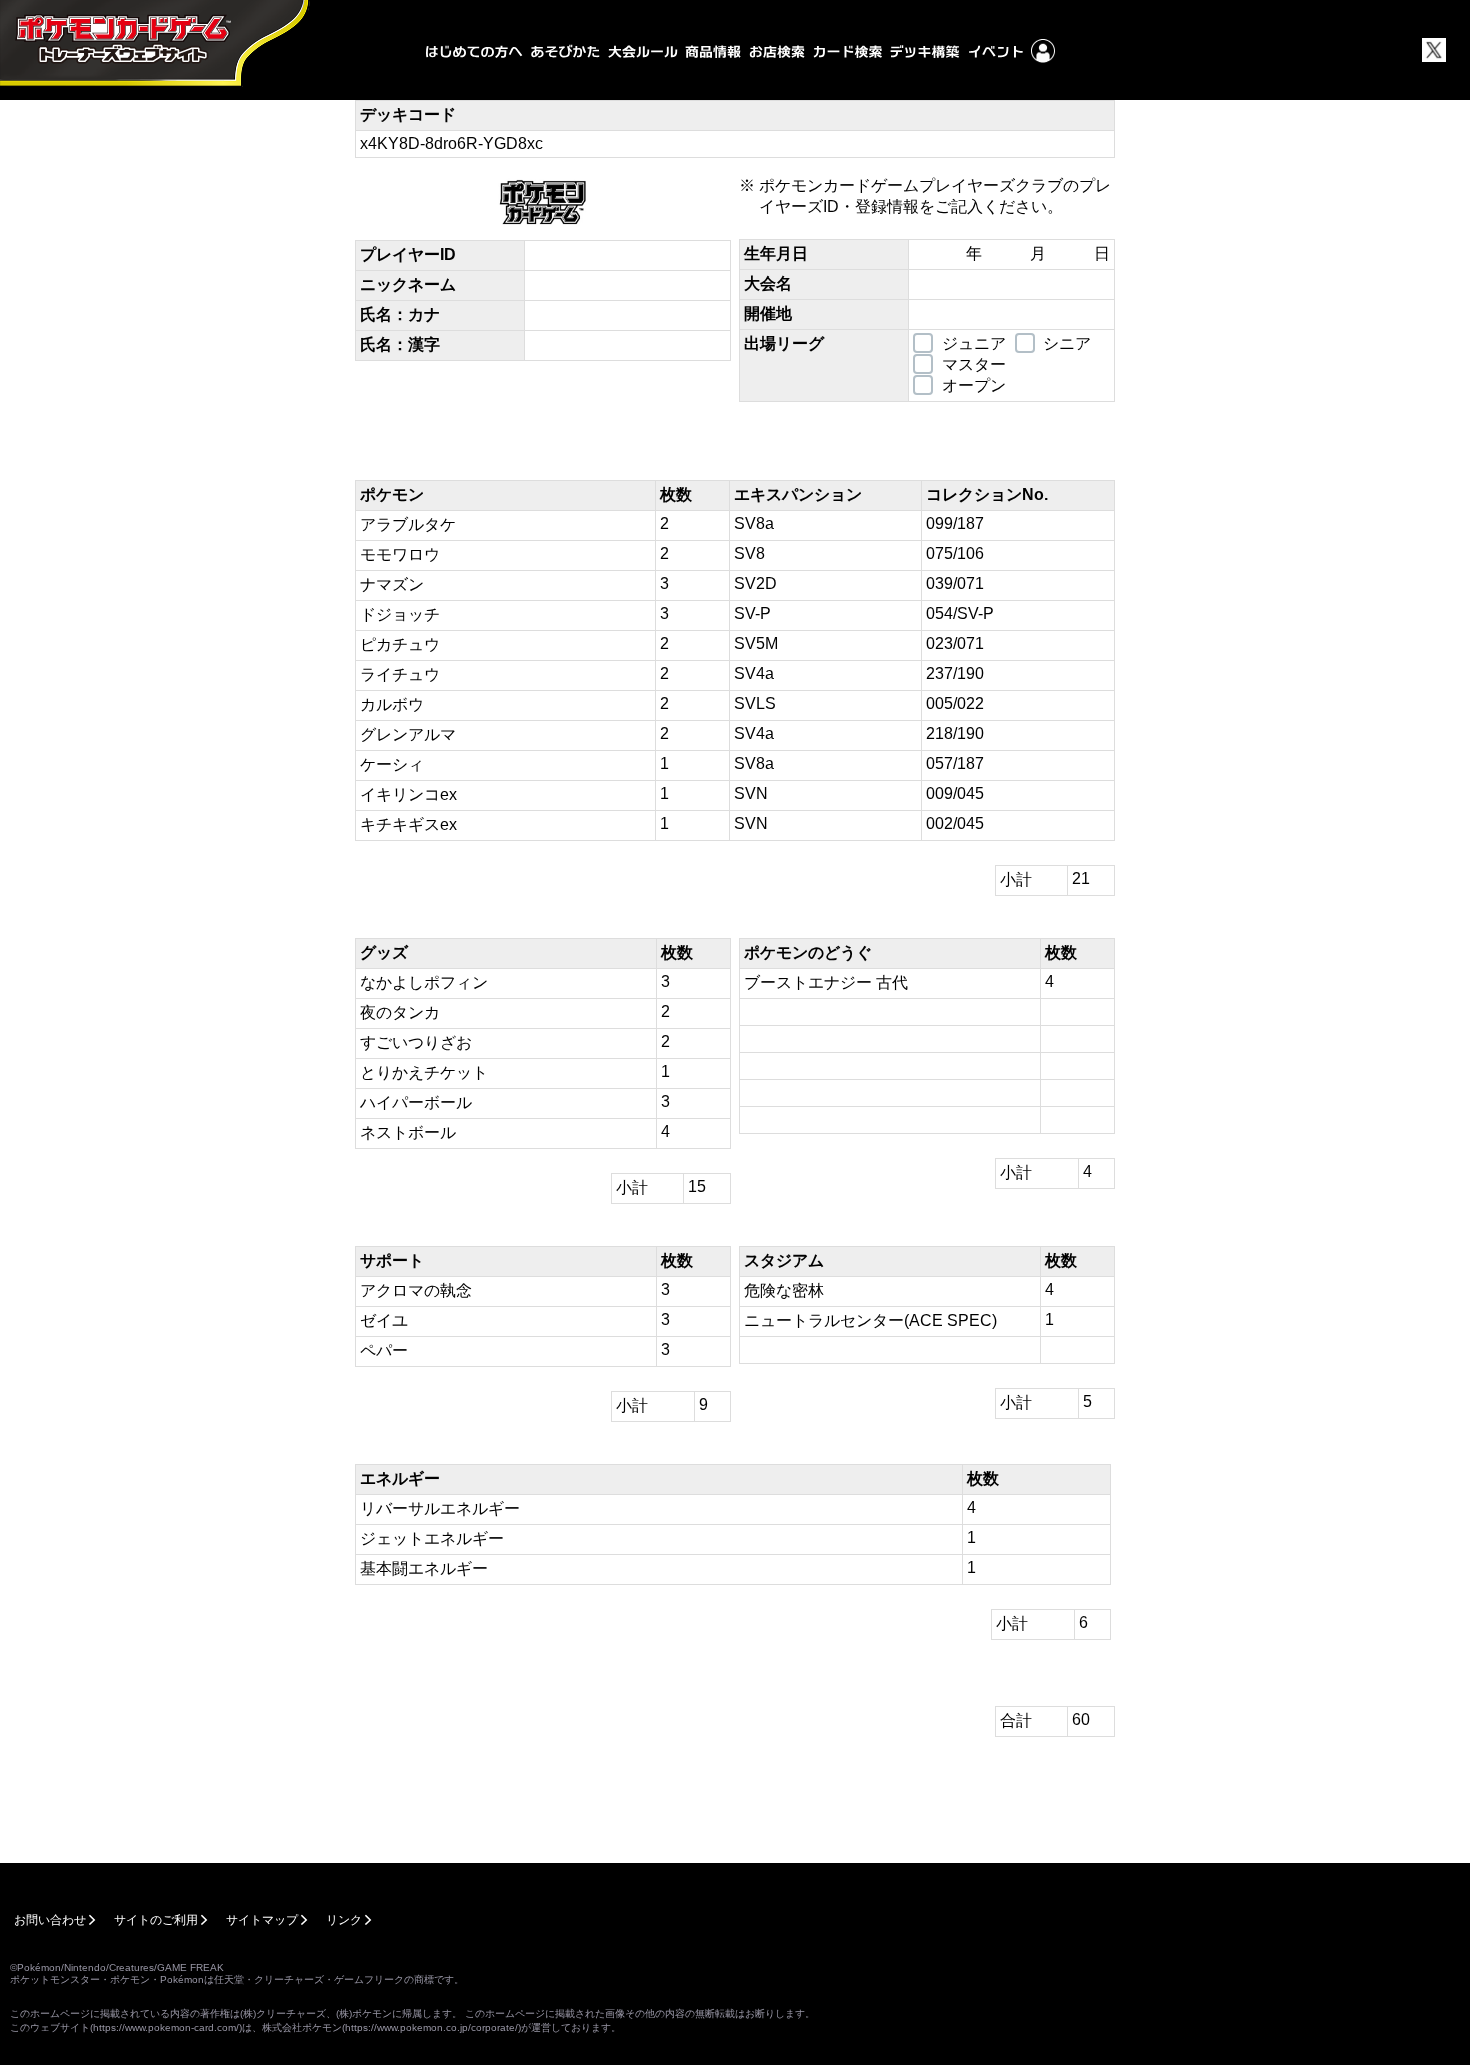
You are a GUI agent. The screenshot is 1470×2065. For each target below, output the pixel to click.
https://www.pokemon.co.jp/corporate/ (431, 2027)
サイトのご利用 (156, 1920)
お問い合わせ (50, 1920)
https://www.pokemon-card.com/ (166, 2027)
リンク (344, 1920)
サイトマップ (262, 1920)
